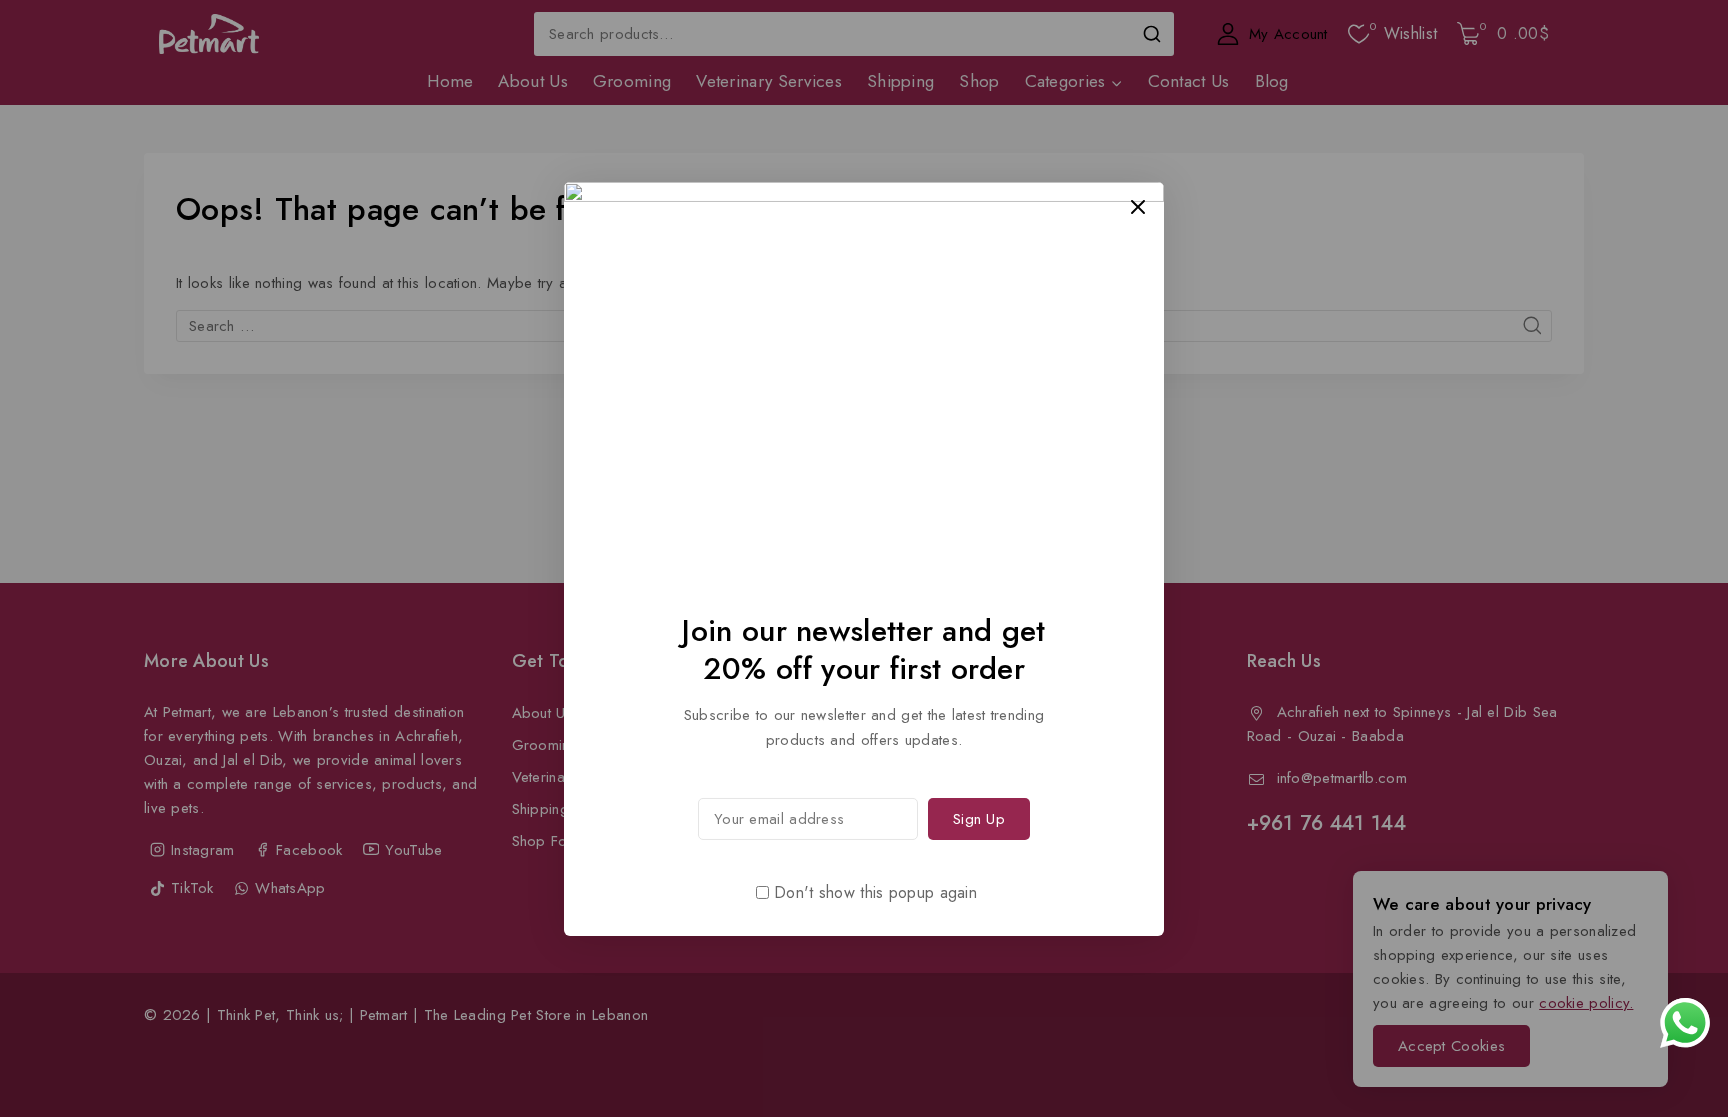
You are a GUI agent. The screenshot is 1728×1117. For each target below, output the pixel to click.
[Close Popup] (1138, 206)
